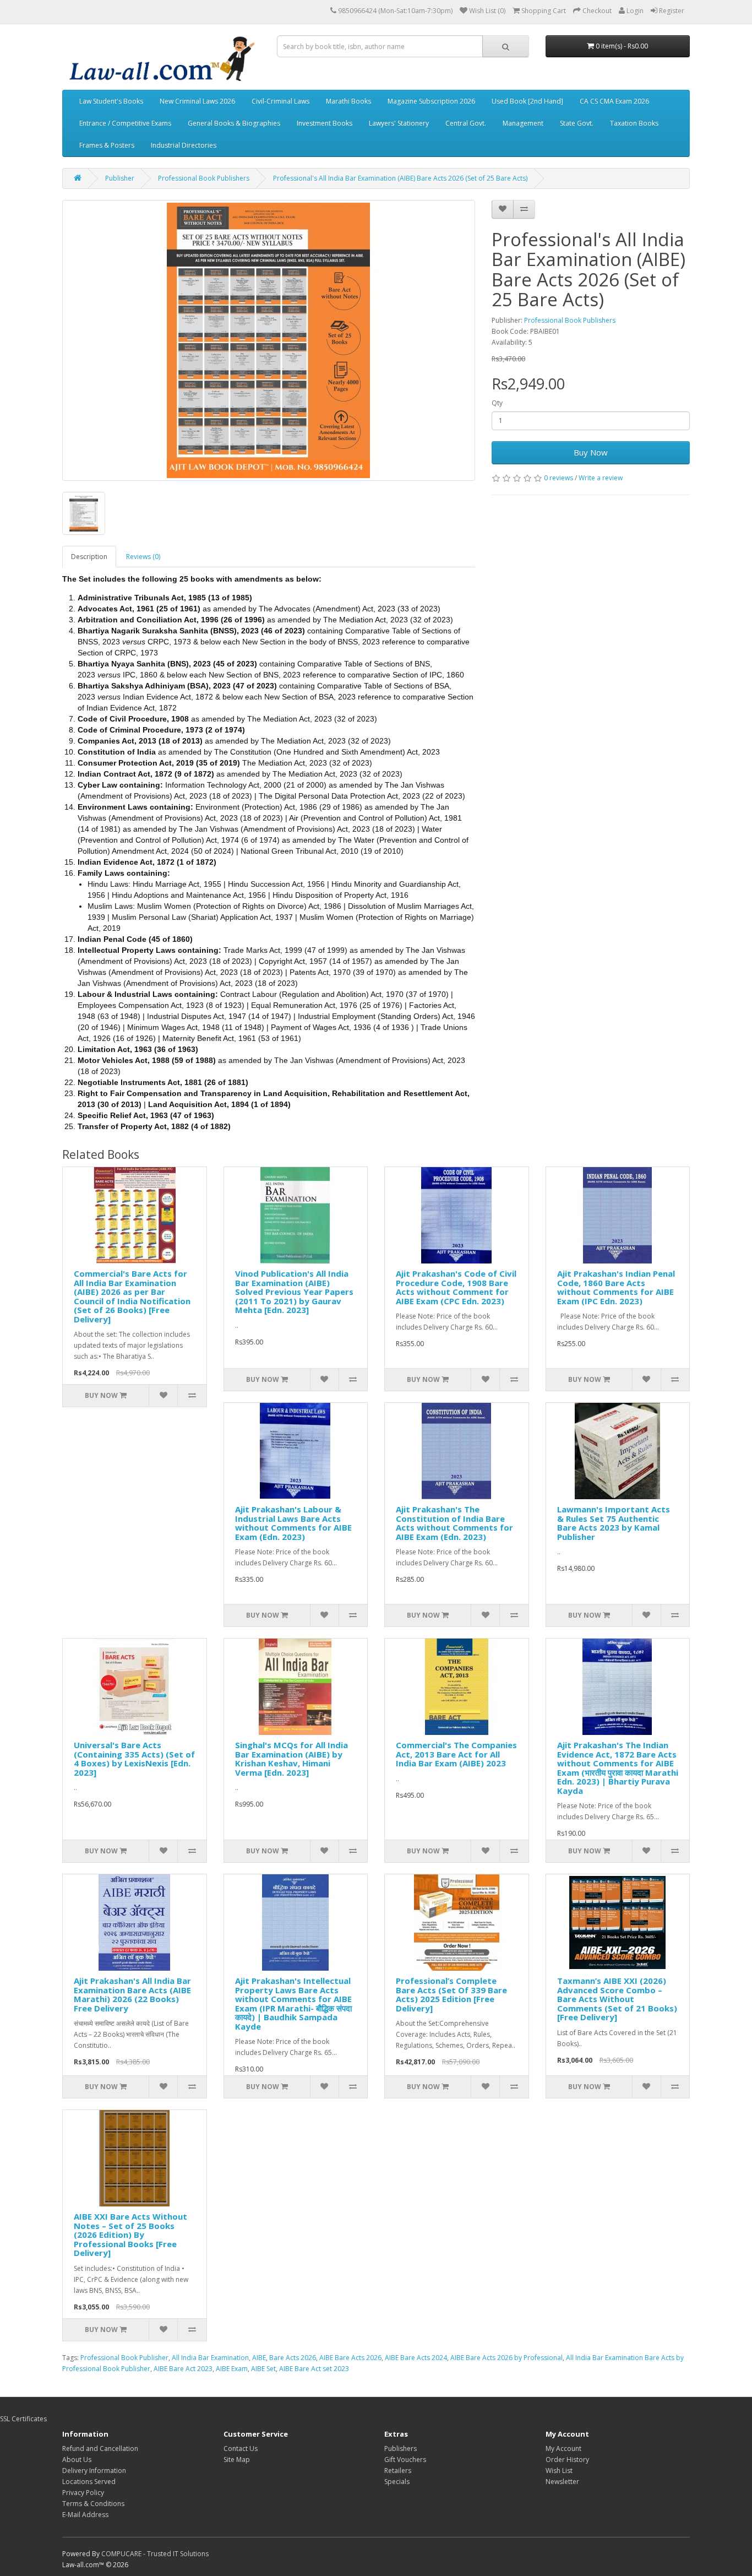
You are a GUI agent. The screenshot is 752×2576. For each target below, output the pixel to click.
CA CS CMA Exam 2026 (614, 101)
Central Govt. (466, 123)
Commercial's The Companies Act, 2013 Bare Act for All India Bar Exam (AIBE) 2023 (456, 1754)
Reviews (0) (143, 557)
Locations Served (89, 2482)
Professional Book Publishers (204, 178)
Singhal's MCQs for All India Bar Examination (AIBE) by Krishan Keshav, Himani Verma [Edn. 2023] (291, 1759)
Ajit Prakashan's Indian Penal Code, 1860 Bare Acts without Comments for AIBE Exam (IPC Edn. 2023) (616, 1287)
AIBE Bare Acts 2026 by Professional (506, 2358)
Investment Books (325, 123)
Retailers (398, 2471)
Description (89, 557)
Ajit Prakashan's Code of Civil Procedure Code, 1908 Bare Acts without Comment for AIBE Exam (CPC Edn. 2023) (456, 1287)
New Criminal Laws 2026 (197, 101)
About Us (77, 2460)
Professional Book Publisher (124, 2358)
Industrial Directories (184, 145)
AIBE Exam (232, 2369)
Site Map (237, 2460)
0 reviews (558, 478)
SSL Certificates (23, 2419)
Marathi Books (348, 101)
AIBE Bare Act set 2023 (314, 2369)
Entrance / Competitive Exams (125, 123)
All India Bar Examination (210, 2358)
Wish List (559, 2471)
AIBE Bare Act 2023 (183, 2369)
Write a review (601, 478)
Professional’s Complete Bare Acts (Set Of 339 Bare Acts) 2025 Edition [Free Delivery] (451, 1994)
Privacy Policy (83, 2493)
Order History (567, 2460)
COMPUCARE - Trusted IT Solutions (155, 2554)
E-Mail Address (85, 2515)
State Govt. (577, 123)
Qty (497, 403)
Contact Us (241, 2448)
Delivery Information (94, 2471)
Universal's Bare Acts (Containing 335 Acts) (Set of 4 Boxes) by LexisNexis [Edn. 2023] (134, 1759)
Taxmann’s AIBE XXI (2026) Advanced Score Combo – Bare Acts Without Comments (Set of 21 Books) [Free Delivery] (617, 1999)
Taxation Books (634, 123)
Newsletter (562, 2482)
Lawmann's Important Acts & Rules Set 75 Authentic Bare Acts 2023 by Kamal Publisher (614, 1523)
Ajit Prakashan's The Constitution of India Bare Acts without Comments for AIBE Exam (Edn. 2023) (454, 1523)
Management (523, 123)
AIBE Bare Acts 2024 (416, 2358)
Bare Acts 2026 (293, 2358)
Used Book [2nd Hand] (527, 101)
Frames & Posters (107, 145)
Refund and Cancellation (100, 2448)
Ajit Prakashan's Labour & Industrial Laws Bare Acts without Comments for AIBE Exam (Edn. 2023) (293, 1523)
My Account (563, 2448)
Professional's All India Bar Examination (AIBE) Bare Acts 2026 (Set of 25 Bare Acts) (400, 178)
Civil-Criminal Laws (280, 101)
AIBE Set (263, 2369)
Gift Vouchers (405, 2460)
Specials (397, 2482)
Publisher (120, 178)
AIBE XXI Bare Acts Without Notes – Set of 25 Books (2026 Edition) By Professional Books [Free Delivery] (130, 2235)
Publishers (400, 2448)
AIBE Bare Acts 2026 (350, 2358)
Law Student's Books (111, 101)
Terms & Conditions (93, 2504)
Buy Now (591, 452)
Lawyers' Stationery (399, 123)
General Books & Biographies (234, 123)
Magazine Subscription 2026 (431, 101)
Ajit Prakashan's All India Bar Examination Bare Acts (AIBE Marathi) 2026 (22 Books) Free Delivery (132, 1994)
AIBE (259, 2358)
